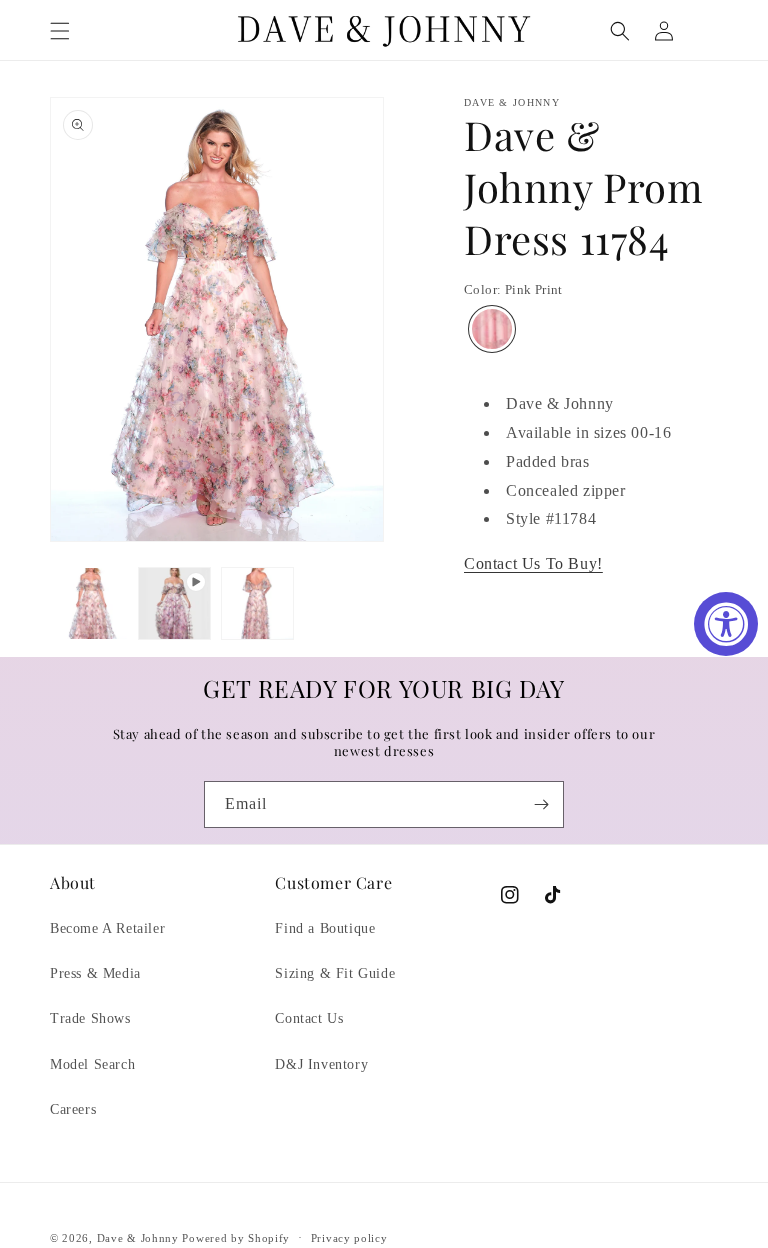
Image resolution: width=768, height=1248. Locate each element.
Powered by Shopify (236, 1238)
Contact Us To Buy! (533, 563)
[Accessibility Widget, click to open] (726, 624)
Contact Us (309, 1018)
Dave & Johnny (138, 1238)
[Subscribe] (541, 804)
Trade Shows (90, 1018)
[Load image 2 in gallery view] (257, 603)
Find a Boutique (325, 928)
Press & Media (95, 973)
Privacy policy (349, 1238)
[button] (60, 31)
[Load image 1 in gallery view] (91, 603)
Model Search (92, 1064)
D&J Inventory (321, 1064)
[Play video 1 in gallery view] (174, 603)
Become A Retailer (107, 928)
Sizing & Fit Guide (335, 973)
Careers (73, 1109)
